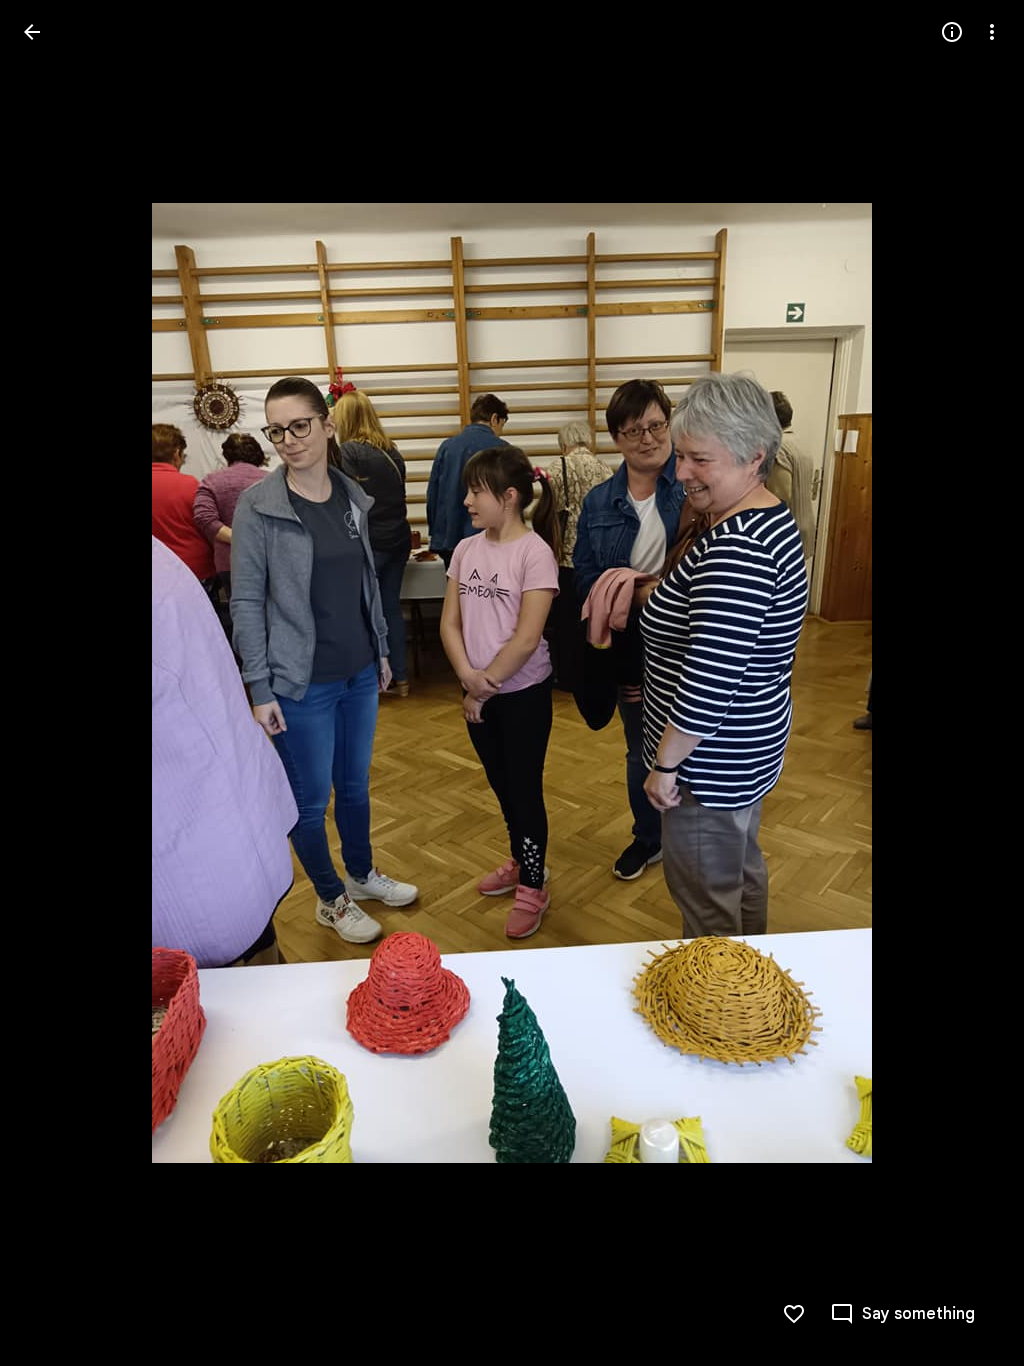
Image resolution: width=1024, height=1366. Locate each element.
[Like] (794, 1314)
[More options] (992, 32)
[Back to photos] (32, 32)
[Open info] (952, 32)
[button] (56, 683)
